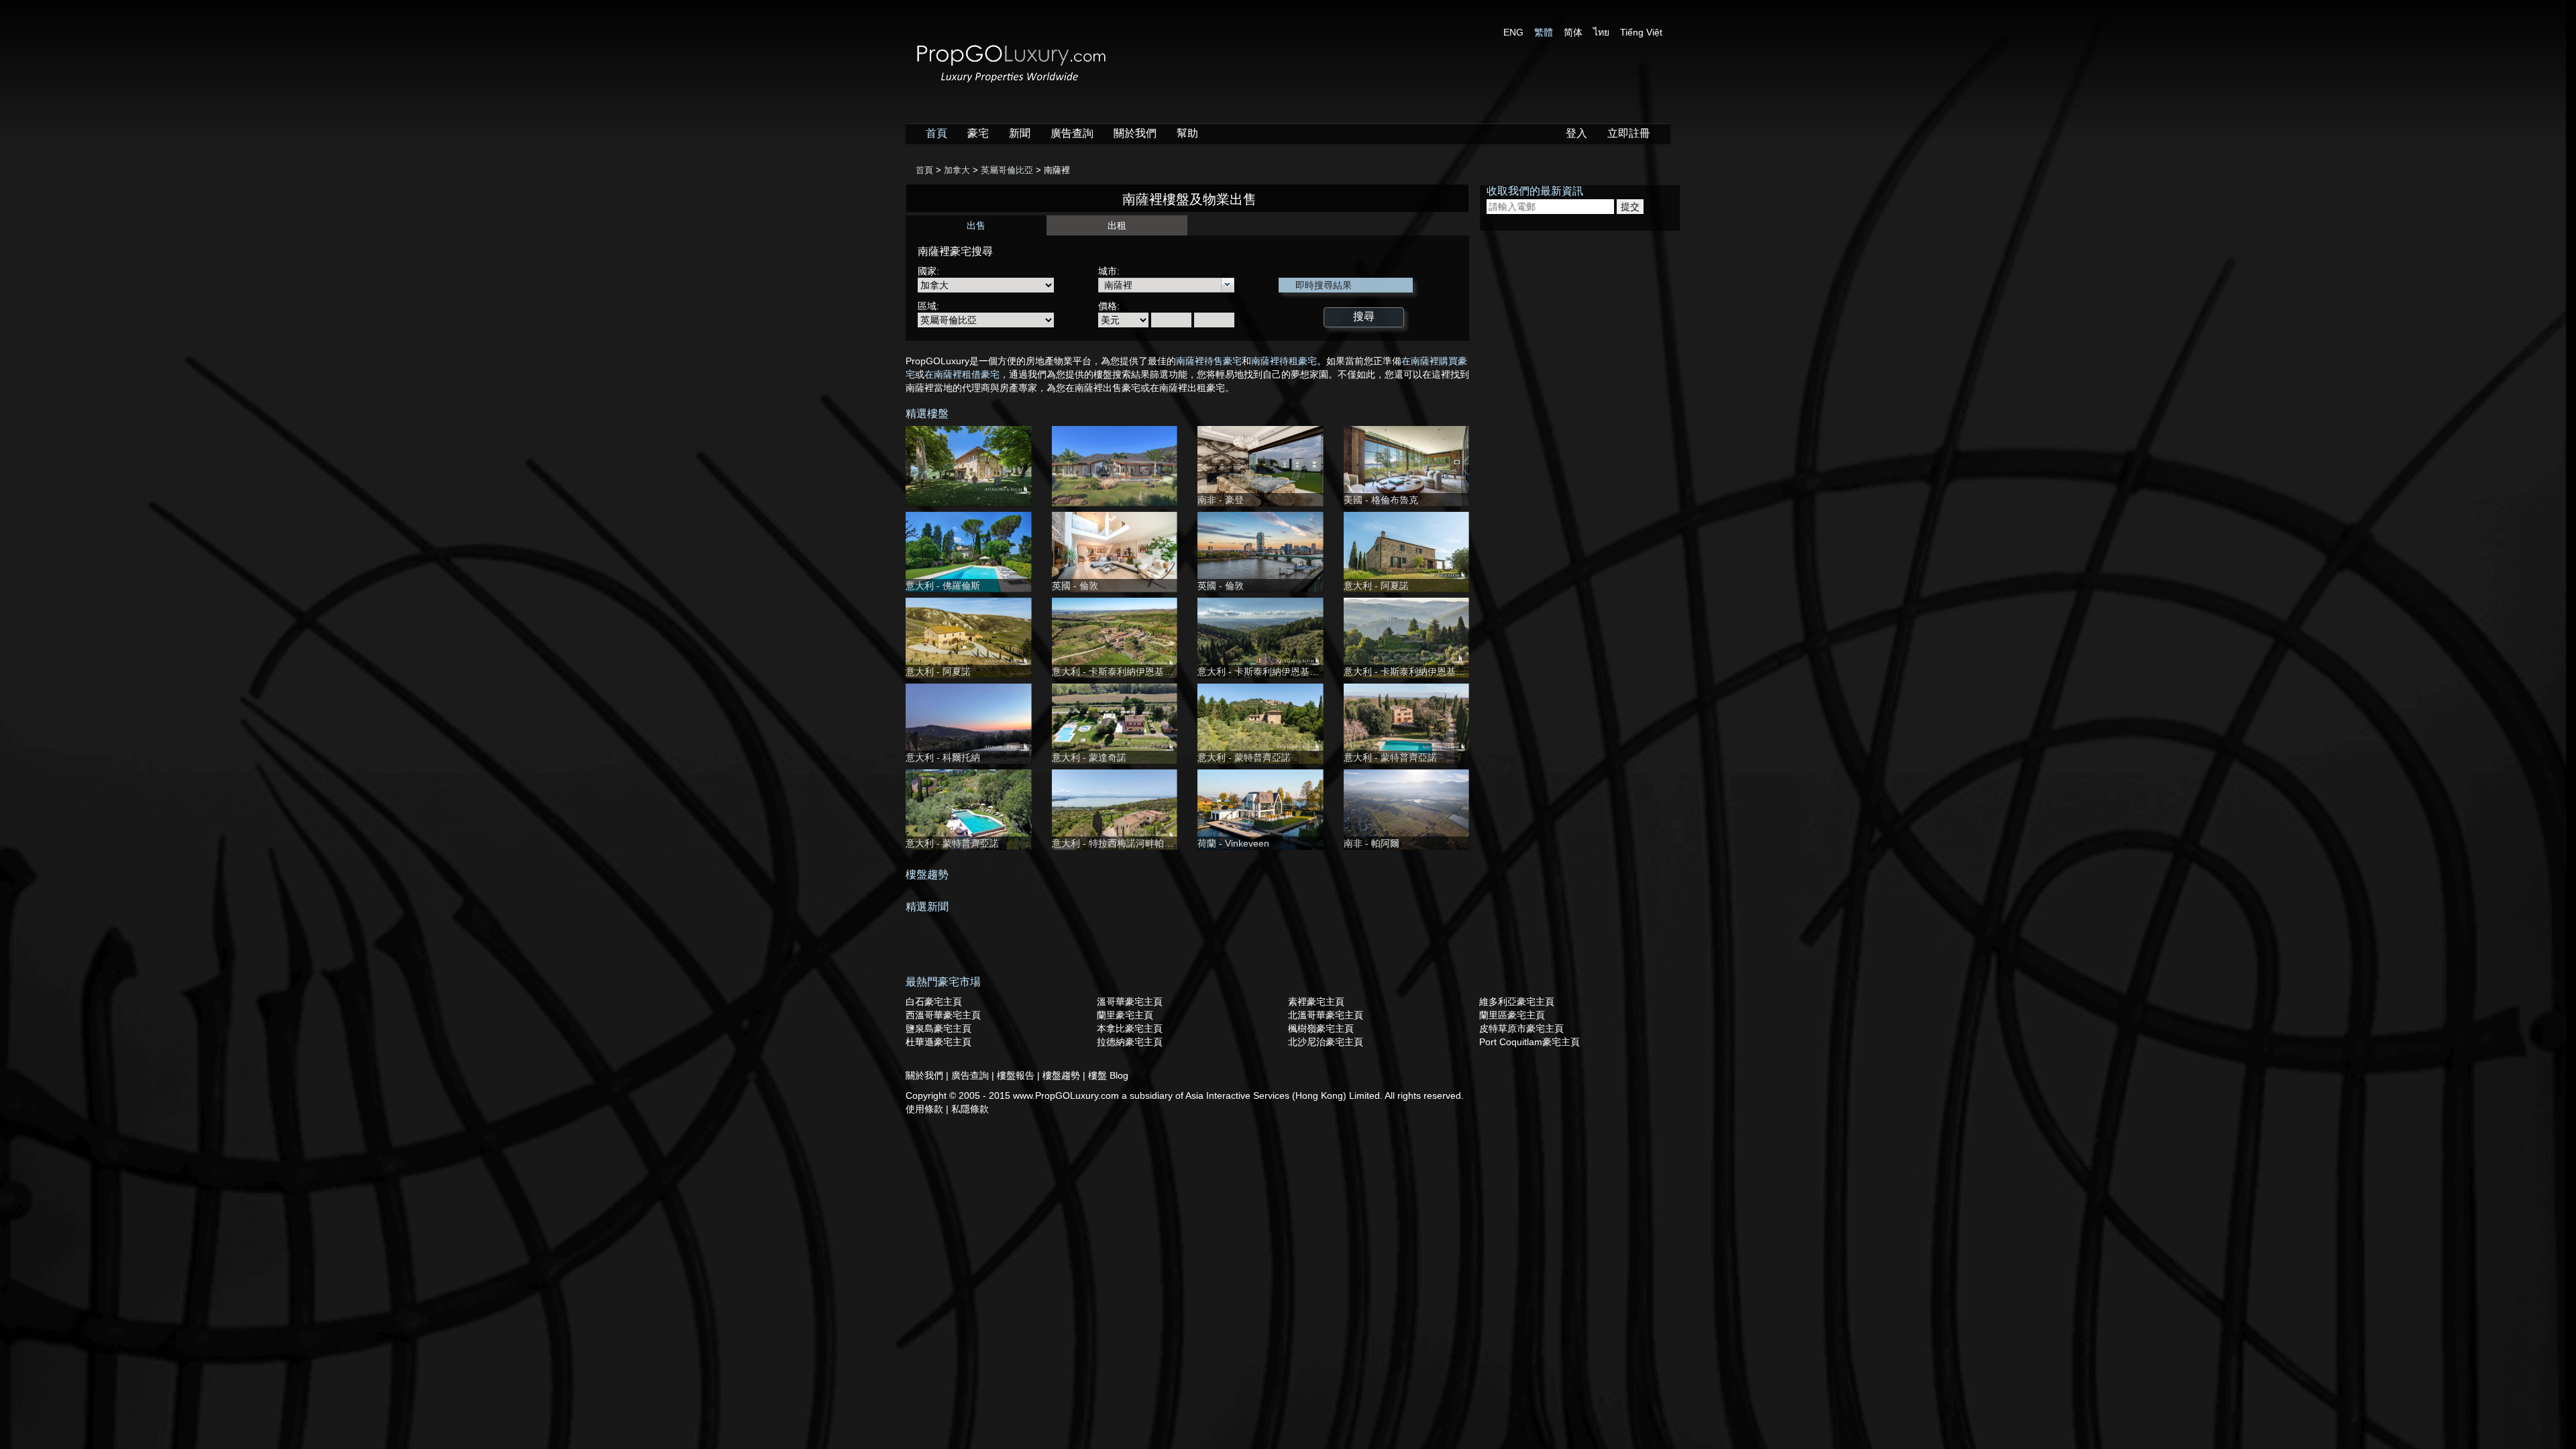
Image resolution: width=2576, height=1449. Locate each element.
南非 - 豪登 (1221, 500)
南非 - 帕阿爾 (1372, 843)
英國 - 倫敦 (1075, 586)
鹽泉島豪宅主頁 (938, 1028)
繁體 (1544, 32)
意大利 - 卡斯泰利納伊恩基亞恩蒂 (1122, 672)
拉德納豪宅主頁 (1130, 1042)
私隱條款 (970, 1109)
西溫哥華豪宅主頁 (943, 1015)
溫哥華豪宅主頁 (1130, 1002)
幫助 (1187, 133)
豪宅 (978, 133)
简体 (1573, 32)
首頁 (936, 133)
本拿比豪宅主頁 (1130, 1028)
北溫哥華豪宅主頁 (1326, 1015)
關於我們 (1135, 133)
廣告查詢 (1072, 133)
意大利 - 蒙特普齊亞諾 (1244, 757)
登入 (1576, 133)
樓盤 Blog (1108, 1075)
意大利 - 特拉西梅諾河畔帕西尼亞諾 (1127, 843)
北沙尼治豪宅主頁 (1326, 1042)
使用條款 (926, 1109)
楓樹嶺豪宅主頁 (1321, 1028)
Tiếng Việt (1641, 32)
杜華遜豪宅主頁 (938, 1042)
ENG (1513, 32)
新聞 (1020, 133)
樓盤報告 (1017, 1075)
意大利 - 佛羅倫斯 (943, 586)
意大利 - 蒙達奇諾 (1089, 757)
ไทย (1601, 32)
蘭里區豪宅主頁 (1512, 1015)
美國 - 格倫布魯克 (1381, 500)
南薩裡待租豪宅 (1284, 361)
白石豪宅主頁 (934, 1002)
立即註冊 (1629, 133)
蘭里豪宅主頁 (1125, 1015)
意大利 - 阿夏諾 (1376, 586)
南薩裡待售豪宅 (1209, 361)
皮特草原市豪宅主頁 (1521, 1028)
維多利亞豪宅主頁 (1517, 1002)
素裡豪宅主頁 (1316, 1002)
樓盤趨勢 (1063, 1075)
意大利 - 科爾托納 (943, 757)
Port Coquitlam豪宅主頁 (1529, 1042)
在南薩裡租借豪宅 (962, 374)
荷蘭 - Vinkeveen (1233, 843)
